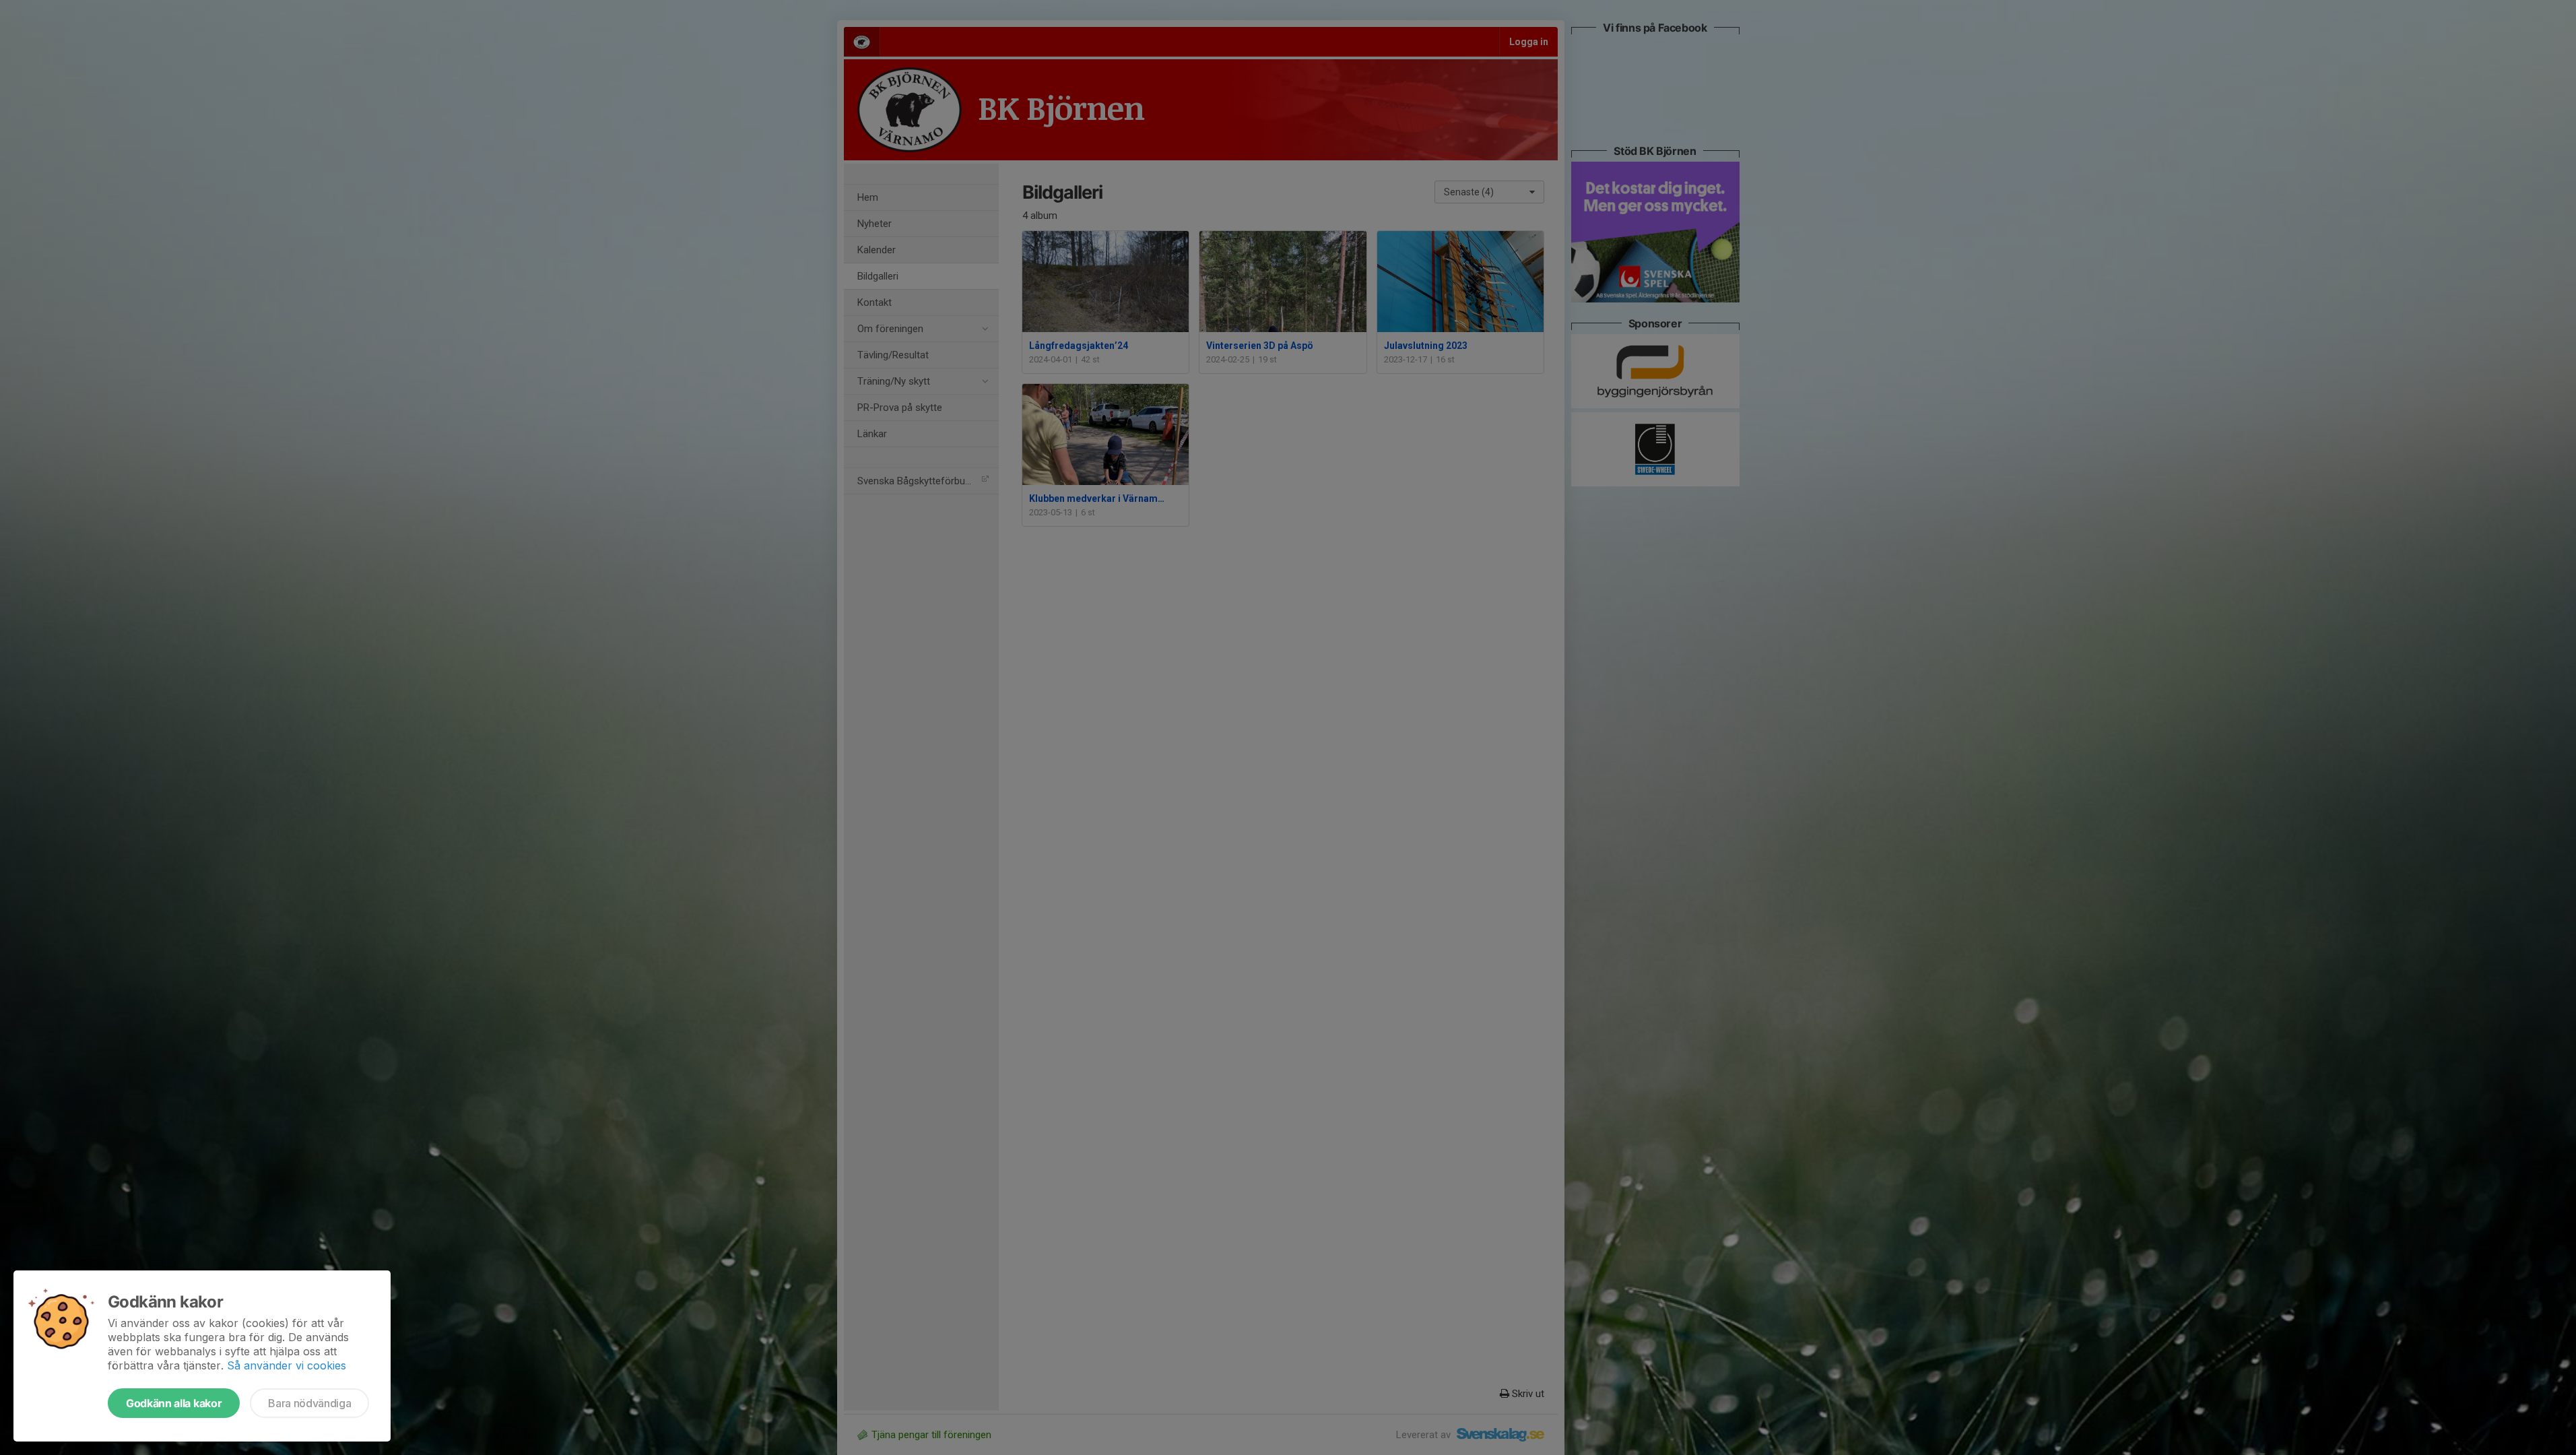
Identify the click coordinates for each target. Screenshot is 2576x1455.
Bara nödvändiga (309, 1403)
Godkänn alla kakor (174, 1403)
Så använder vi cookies (287, 1365)
